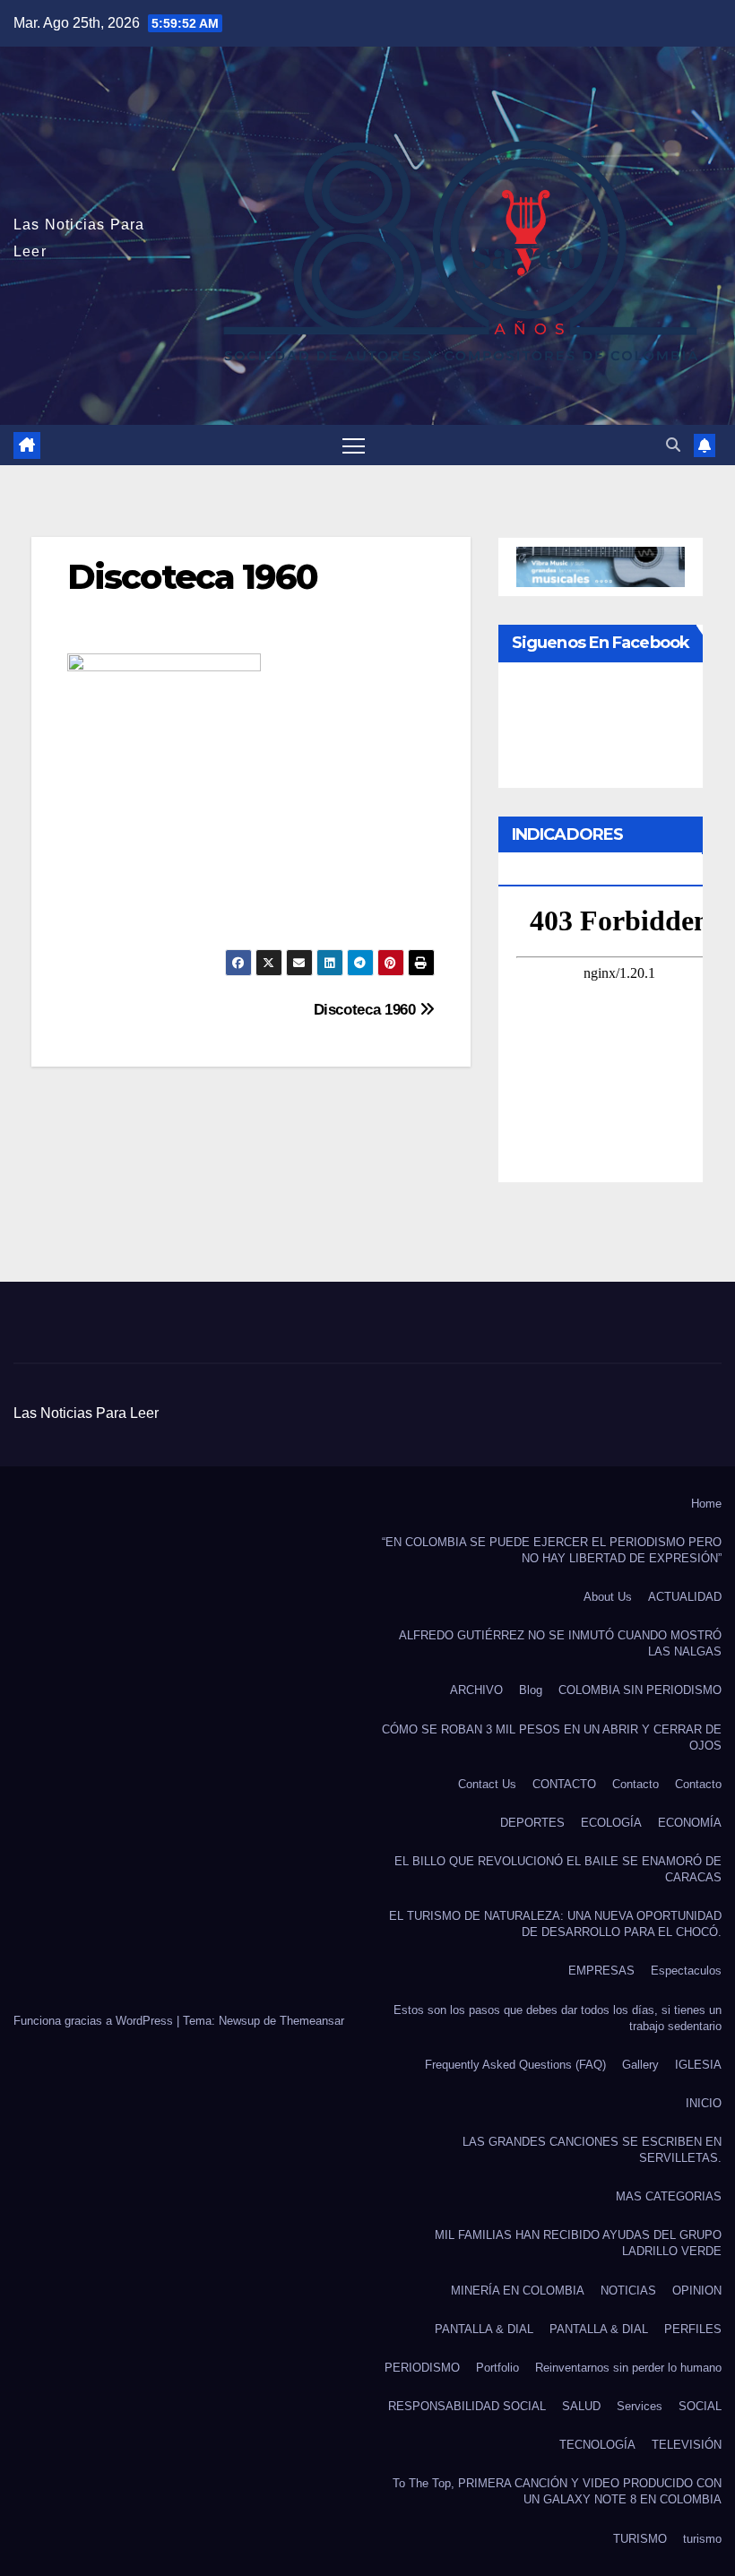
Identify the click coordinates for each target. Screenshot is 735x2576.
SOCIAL (700, 2406)
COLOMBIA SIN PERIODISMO (640, 1690)
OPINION (697, 2291)
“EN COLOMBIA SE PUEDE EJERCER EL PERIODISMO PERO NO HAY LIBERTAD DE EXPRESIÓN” (552, 1550)
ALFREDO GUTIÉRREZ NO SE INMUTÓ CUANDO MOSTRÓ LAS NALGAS (560, 1643)
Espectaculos (686, 1971)
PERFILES (693, 2329)
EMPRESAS (601, 1971)
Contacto (636, 1784)
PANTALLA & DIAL (484, 2329)
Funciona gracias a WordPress (95, 2021)
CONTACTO (564, 1784)
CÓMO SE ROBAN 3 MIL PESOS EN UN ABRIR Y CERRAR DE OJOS (552, 1738)
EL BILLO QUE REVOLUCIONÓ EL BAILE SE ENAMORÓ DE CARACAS (558, 1869)
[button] (673, 445)
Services (640, 2406)
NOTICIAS (628, 2291)
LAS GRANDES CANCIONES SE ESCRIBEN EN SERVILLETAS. (592, 2150)
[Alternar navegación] (354, 445)
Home (706, 1504)
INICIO (704, 2103)
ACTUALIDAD (685, 1597)
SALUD (581, 2406)
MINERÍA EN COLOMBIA (518, 2291)
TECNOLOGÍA (597, 2445)
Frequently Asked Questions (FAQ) (515, 2065)
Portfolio (497, 2368)
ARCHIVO (476, 1690)
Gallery (640, 2065)
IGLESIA (698, 2065)
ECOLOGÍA (611, 1823)
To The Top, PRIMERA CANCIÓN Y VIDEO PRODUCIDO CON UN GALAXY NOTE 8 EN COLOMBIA (557, 2491)
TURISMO (640, 2539)
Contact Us (487, 1784)
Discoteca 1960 (367, 1009)
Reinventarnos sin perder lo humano (628, 2368)
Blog (531, 1690)
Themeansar (312, 2021)
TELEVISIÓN (687, 2445)
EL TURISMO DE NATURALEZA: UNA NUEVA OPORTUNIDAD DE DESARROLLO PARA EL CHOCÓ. (555, 1924)
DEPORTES (532, 1823)
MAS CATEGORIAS (669, 2196)
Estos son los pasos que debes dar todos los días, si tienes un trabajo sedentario (558, 2018)
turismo (702, 2539)
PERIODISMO (422, 2368)
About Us (608, 1597)
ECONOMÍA (690, 1823)
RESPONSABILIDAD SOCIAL (467, 2406)
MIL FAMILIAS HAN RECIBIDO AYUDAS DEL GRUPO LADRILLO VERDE (578, 2243)
